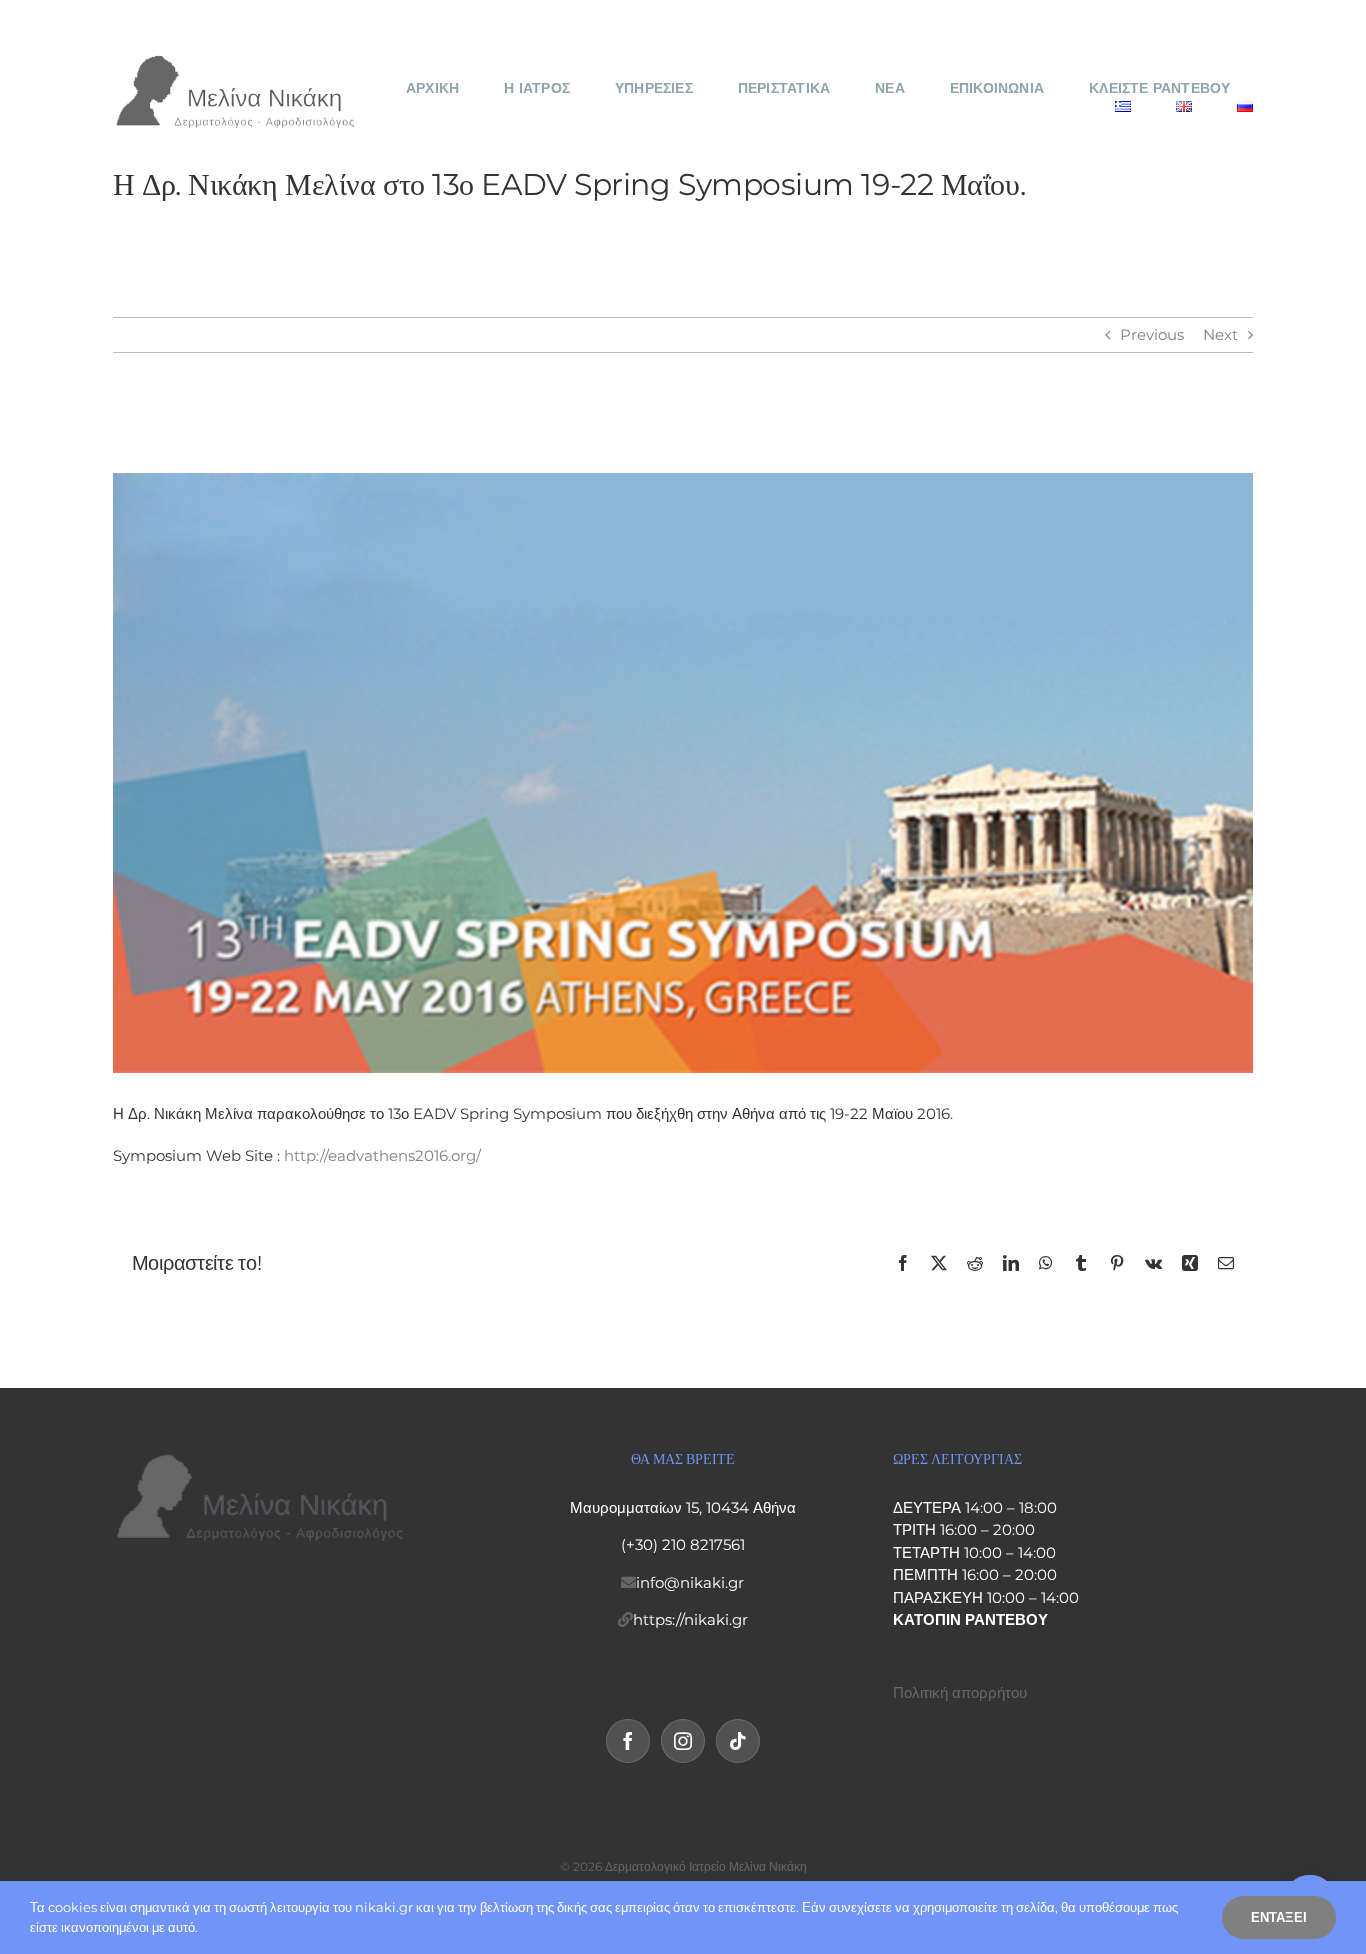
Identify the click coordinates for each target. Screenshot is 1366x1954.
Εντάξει (1279, 1917)
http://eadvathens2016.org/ (382, 1155)
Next (1220, 334)
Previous (1152, 334)
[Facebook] (628, 1741)
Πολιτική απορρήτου (960, 1692)
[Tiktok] (738, 1741)
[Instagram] (683, 1741)
